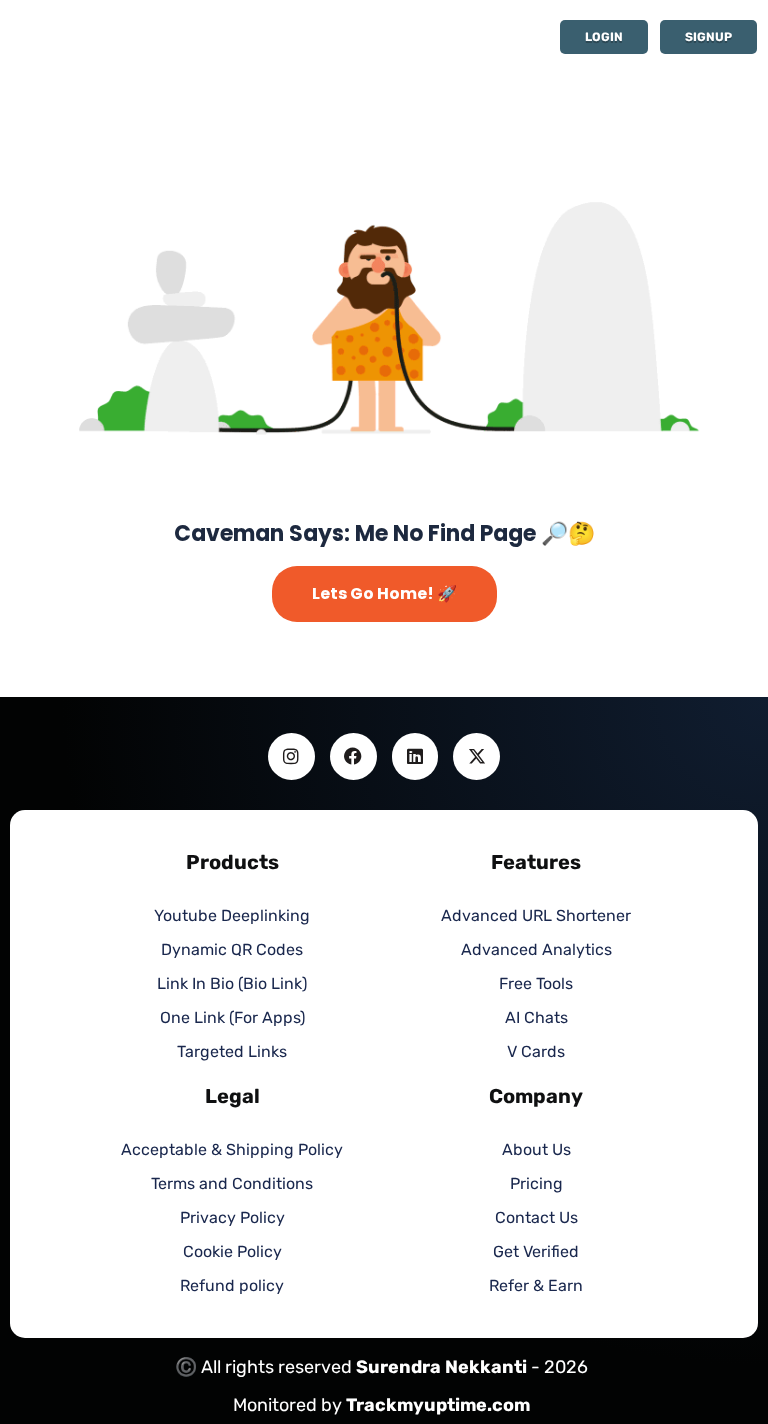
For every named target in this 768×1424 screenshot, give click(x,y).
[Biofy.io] (165, 39)
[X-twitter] (476, 756)
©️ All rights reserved (265, 1367)
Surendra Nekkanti (441, 1367)
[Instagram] (291, 756)
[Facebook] (353, 756)
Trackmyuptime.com (438, 1405)
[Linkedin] (415, 756)
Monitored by (289, 1405)
